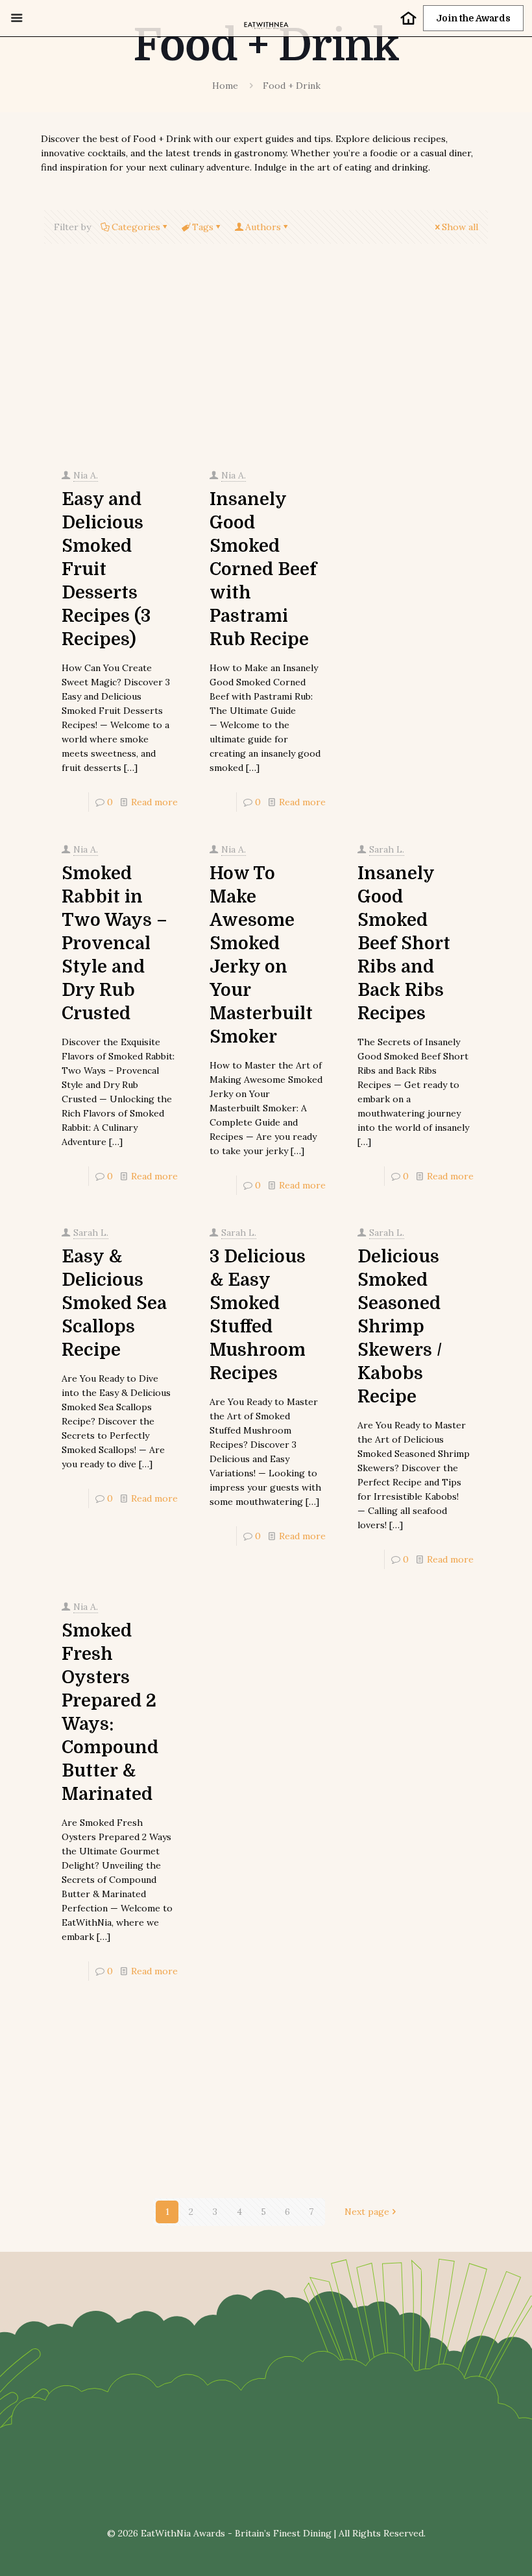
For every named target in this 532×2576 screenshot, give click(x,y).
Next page (367, 2212)
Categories (136, 227)
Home (225, 86)
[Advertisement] (266, 359)
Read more (154, 802)
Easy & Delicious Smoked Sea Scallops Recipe (114, 1303)
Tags (203, 227)
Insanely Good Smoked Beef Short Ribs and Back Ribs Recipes (404, 943)
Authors (263, 227)
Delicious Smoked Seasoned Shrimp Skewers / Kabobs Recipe (400, 1327)
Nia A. (86, 475)
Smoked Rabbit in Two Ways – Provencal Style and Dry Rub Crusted (115, 943)
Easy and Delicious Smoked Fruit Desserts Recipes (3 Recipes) (106, 569)
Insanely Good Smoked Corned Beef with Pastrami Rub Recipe (263, 569)
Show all (460, 227)
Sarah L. (387, 849)
